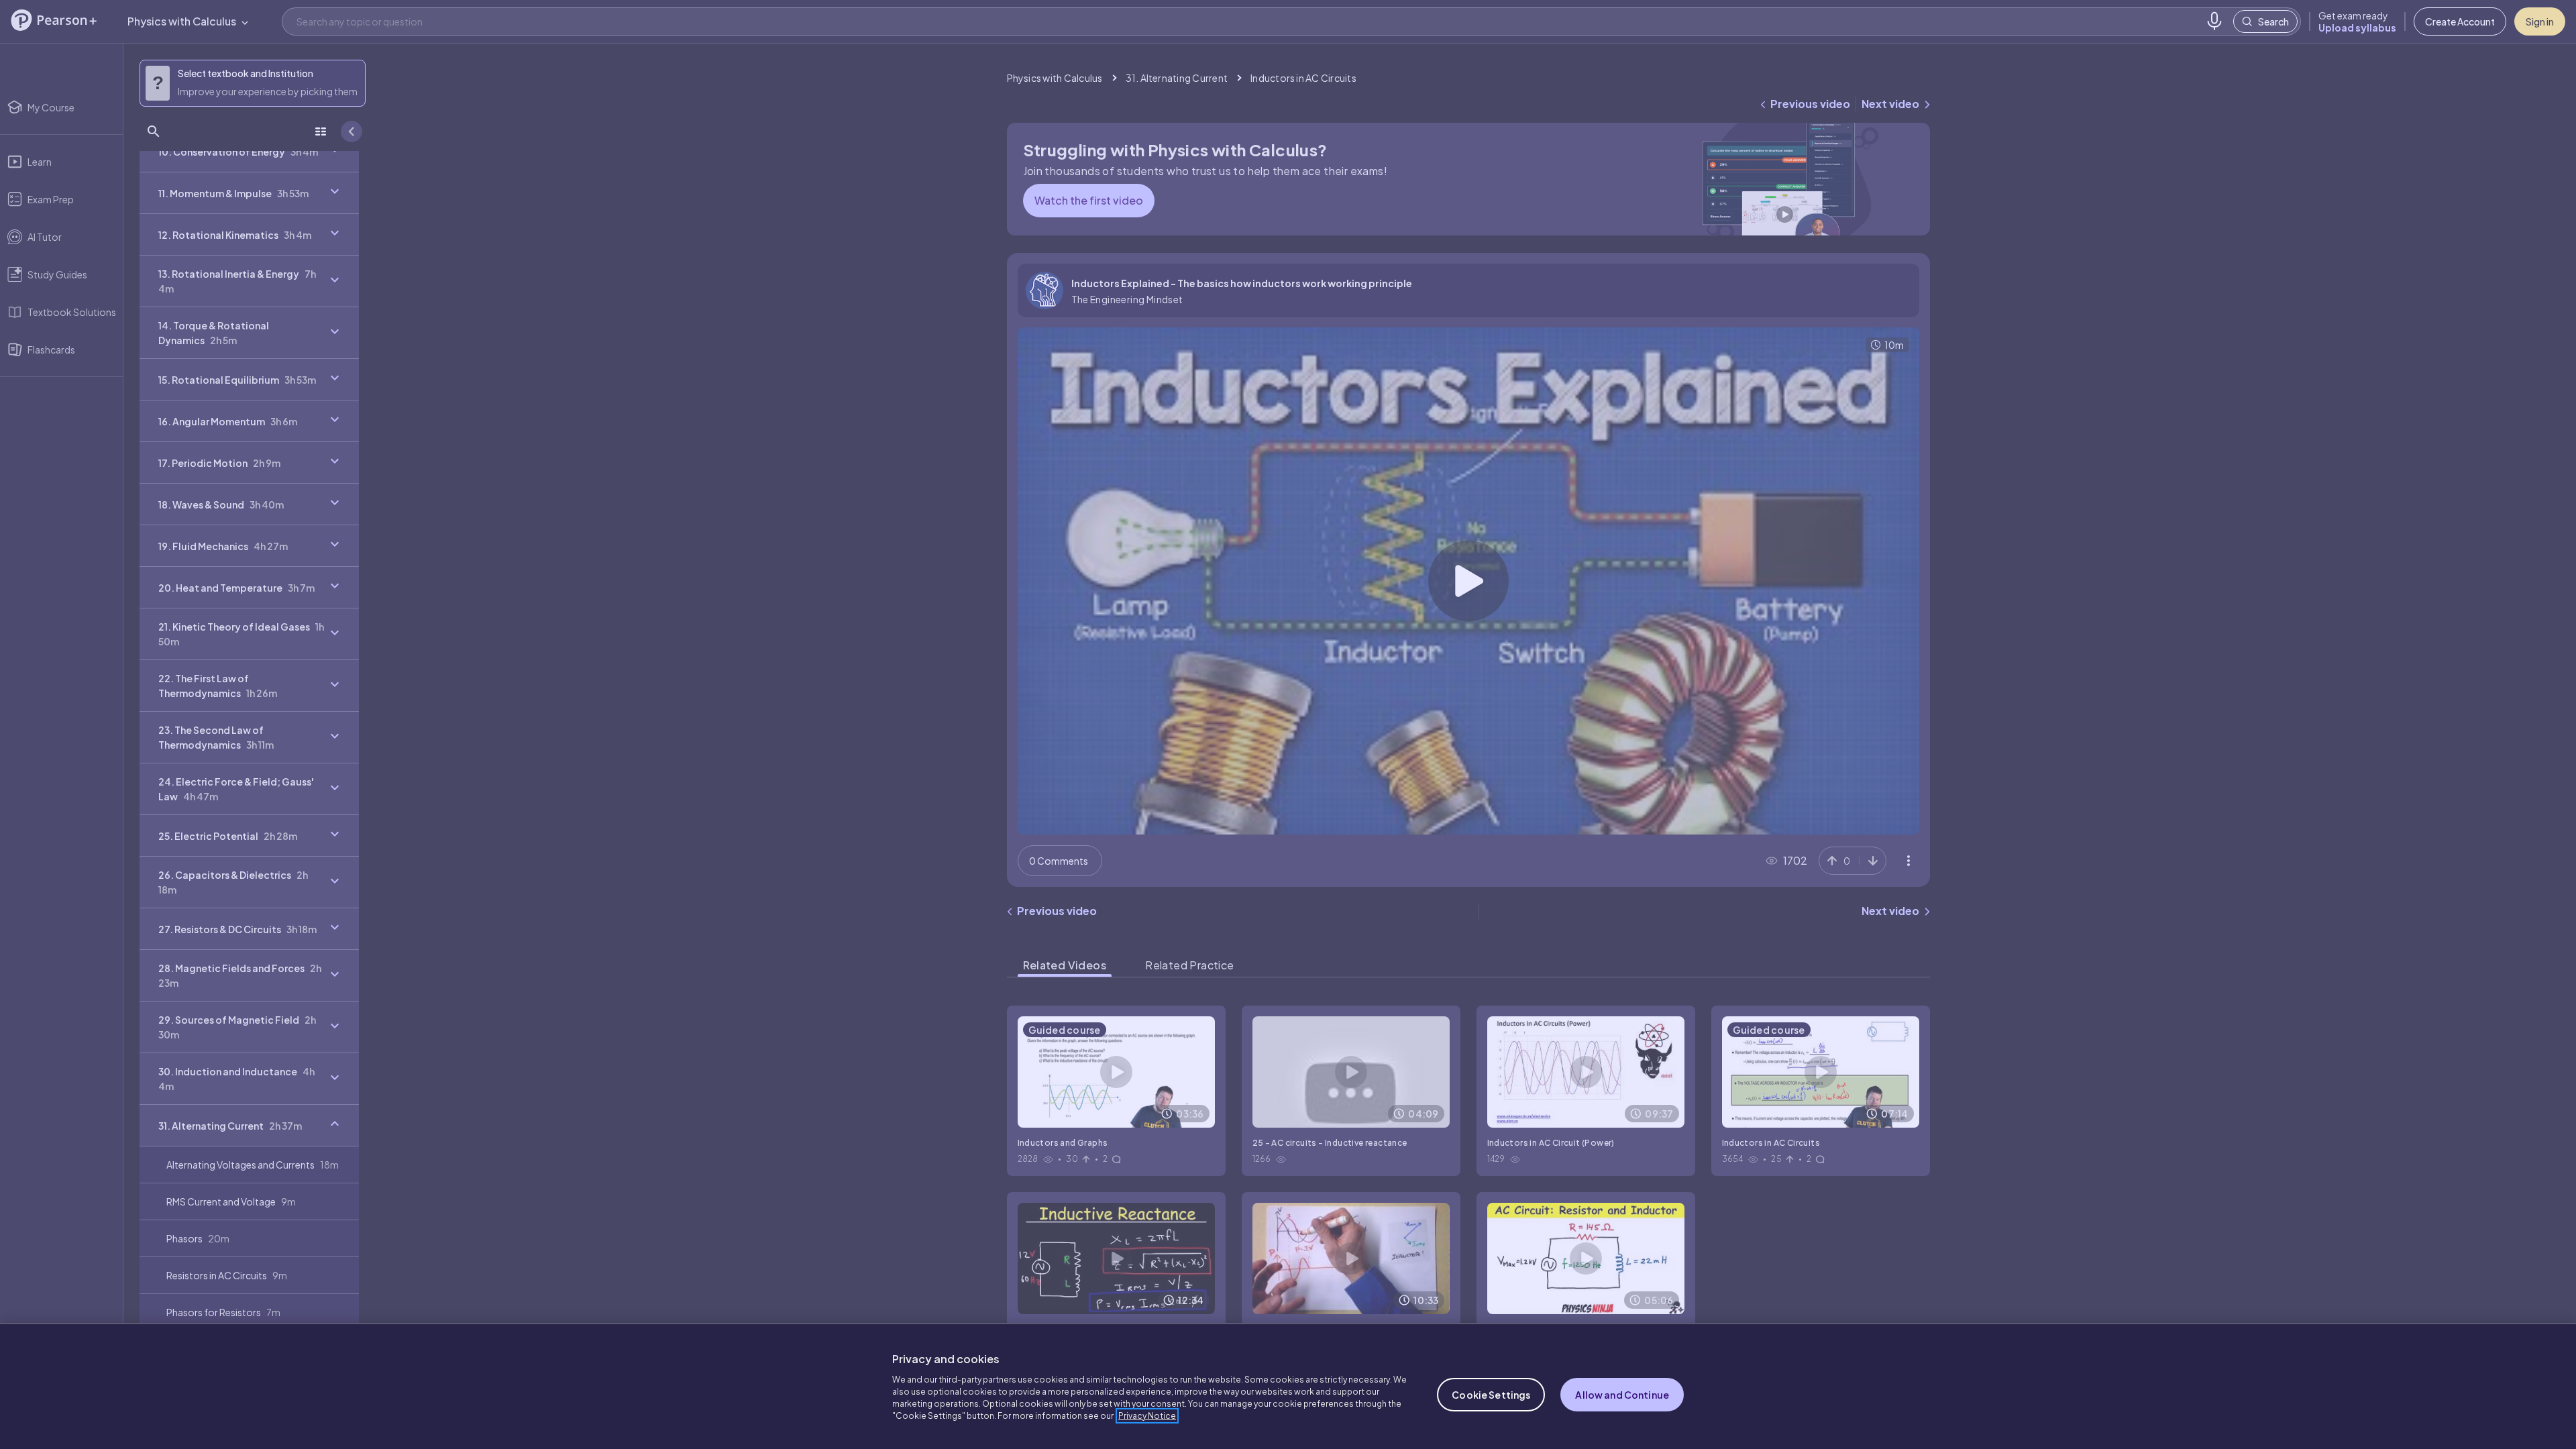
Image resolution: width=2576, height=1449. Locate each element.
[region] (1288, 1386)
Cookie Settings (1491, 1395)
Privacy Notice (1147, 1416)
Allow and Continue (1622, 1395)
